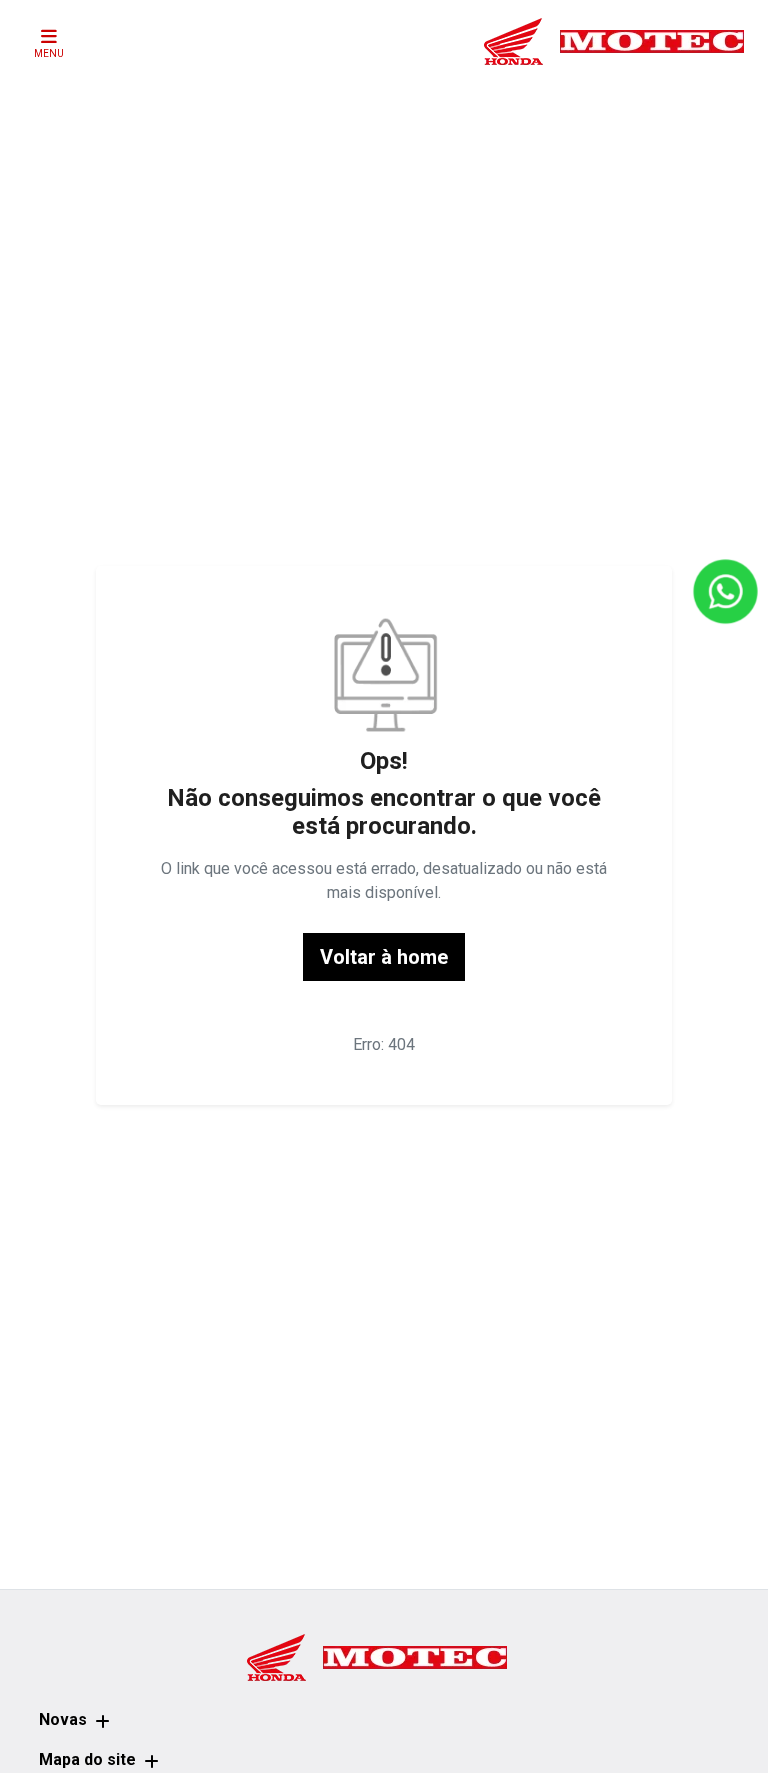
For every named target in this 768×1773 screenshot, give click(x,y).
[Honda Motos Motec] (614, 41)
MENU (49, 53)
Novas (63, 1719)
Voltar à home (384, 957)
